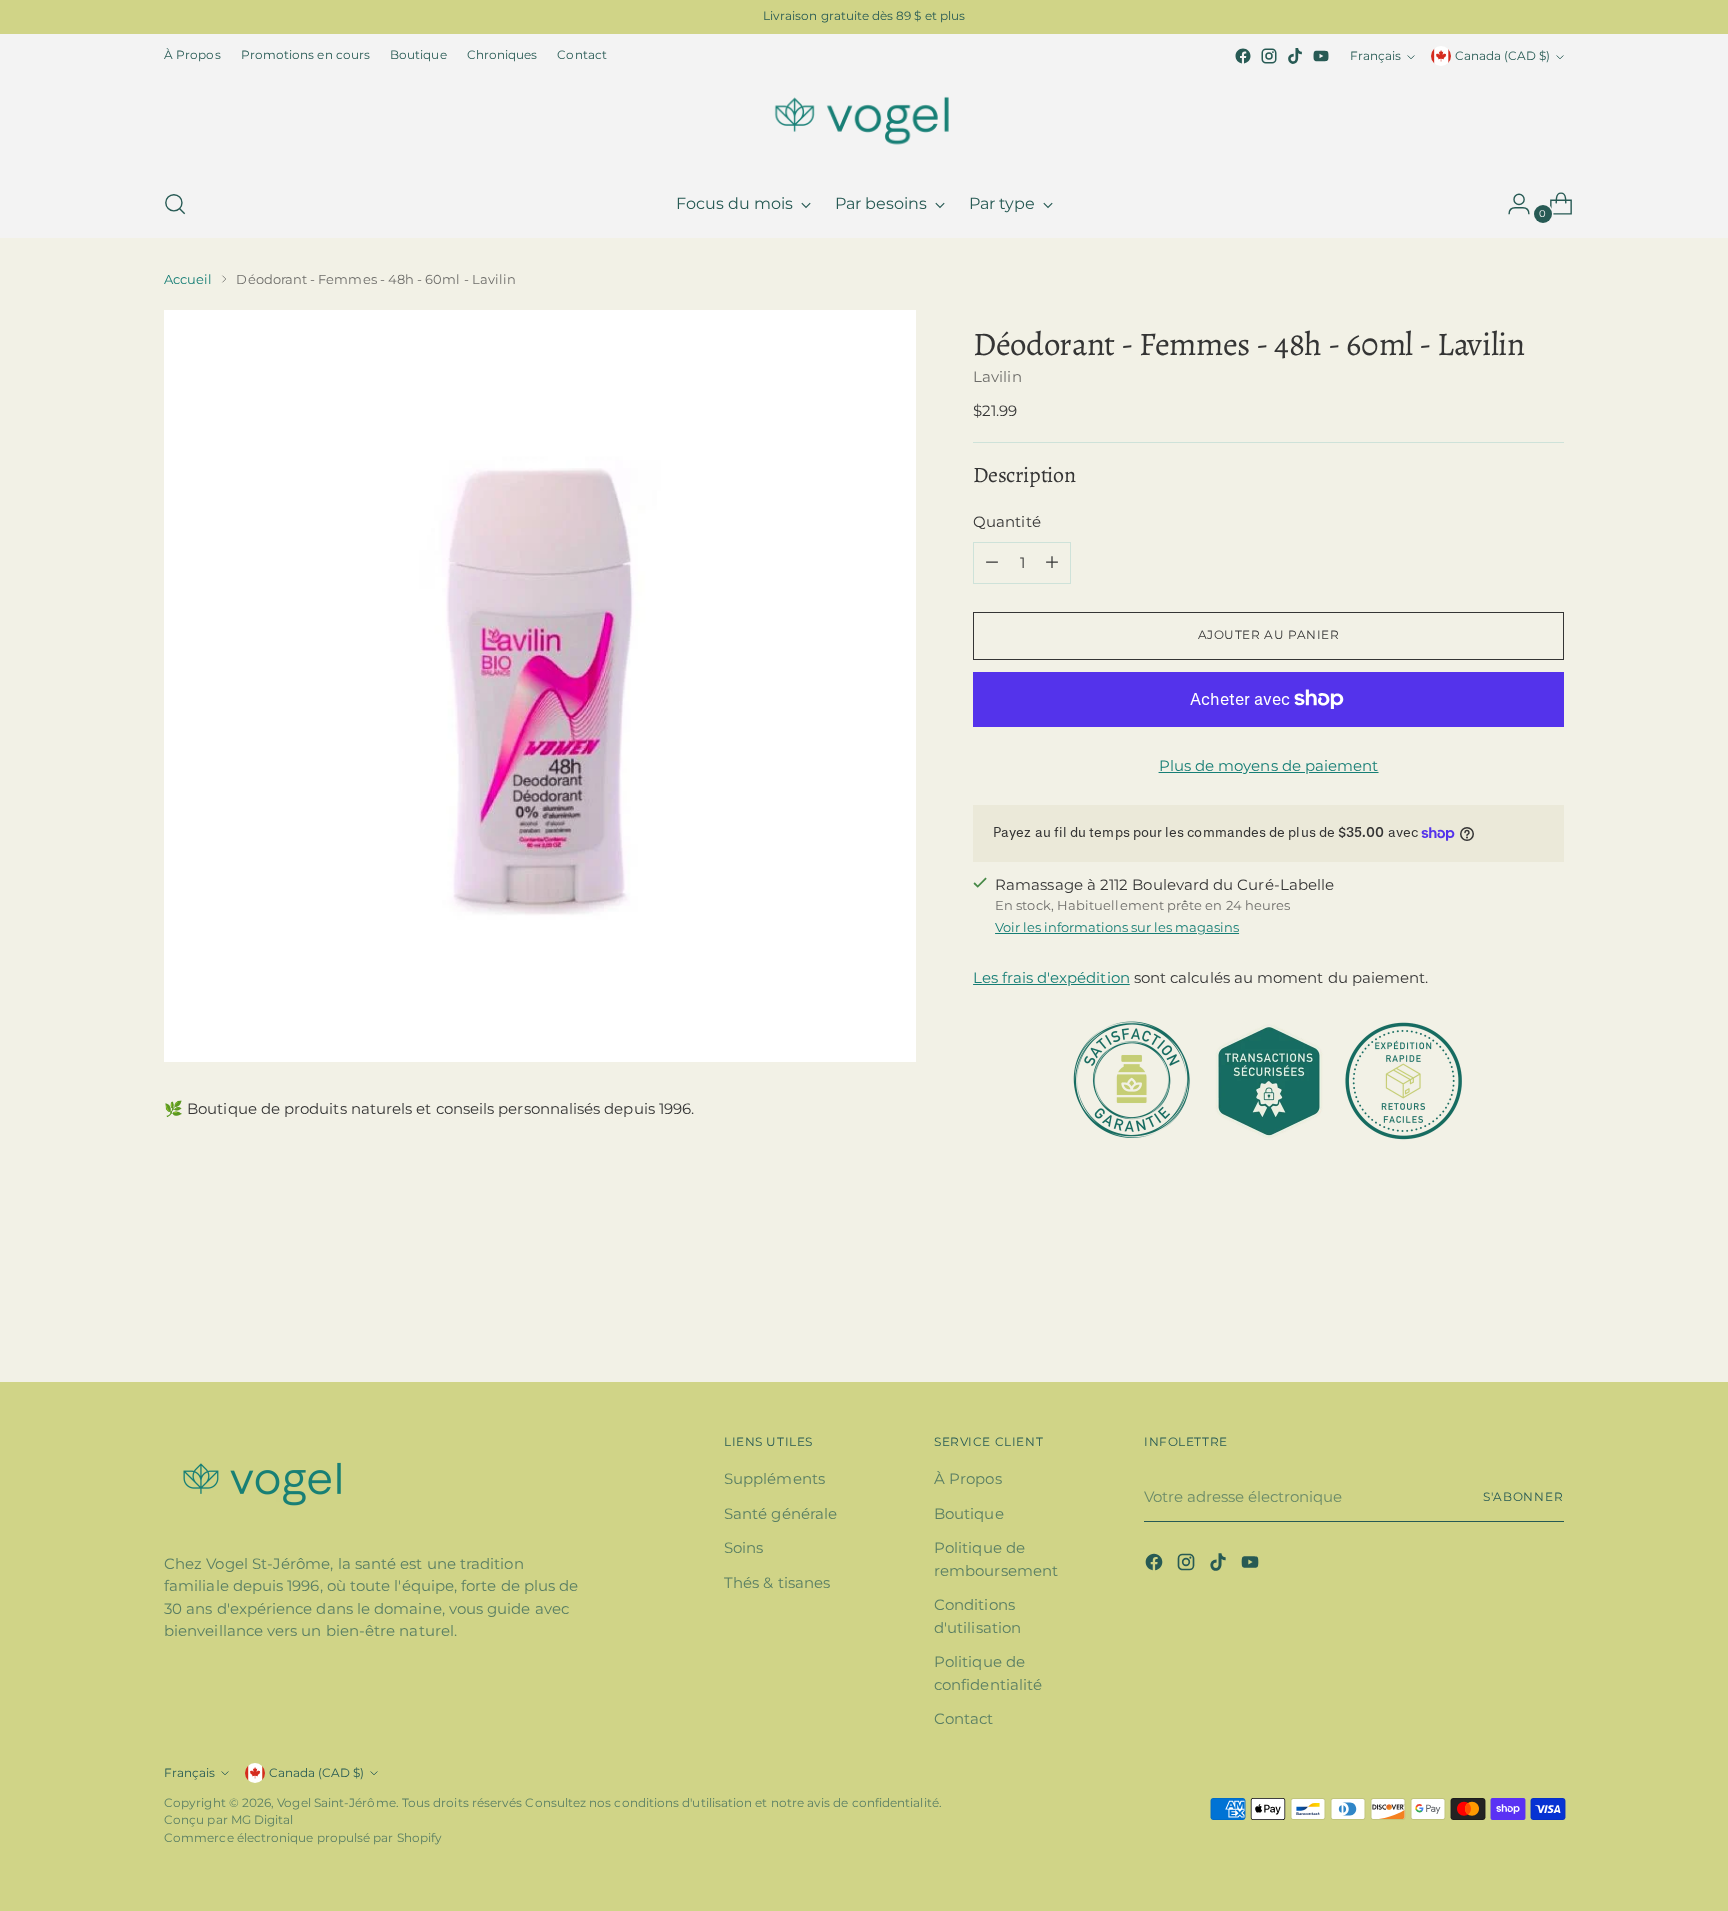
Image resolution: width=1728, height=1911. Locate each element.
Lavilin (997, 376)
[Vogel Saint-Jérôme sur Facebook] (1243, 56)
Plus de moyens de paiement (1269, 765)
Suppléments (774, 1478)
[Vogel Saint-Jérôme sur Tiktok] (1295, 56)
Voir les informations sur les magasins (1117, 927)
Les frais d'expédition (1051, 977)
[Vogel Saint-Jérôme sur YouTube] (1321, 56)
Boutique (969, 1513)
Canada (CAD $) (1502, 56)
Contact (964, 1718)
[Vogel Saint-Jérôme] (864, 120)
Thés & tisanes (777, 1582)
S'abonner (1523, 1497)
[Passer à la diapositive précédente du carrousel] (1501, 1314)
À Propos (968, 1478)
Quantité (1007, 521)
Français (1375, 56)
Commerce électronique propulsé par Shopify (303, 1838)
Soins (743, 1547)
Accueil (188, 279)
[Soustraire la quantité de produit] (992, 563)
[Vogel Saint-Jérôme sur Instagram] (1269, 56)
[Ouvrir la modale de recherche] (175, 204)
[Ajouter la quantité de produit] (1052, 563)
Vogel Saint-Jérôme (336, 1803)
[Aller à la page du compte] (1511, 204)
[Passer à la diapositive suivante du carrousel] (1547, 1313)
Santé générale (780, 1513)
